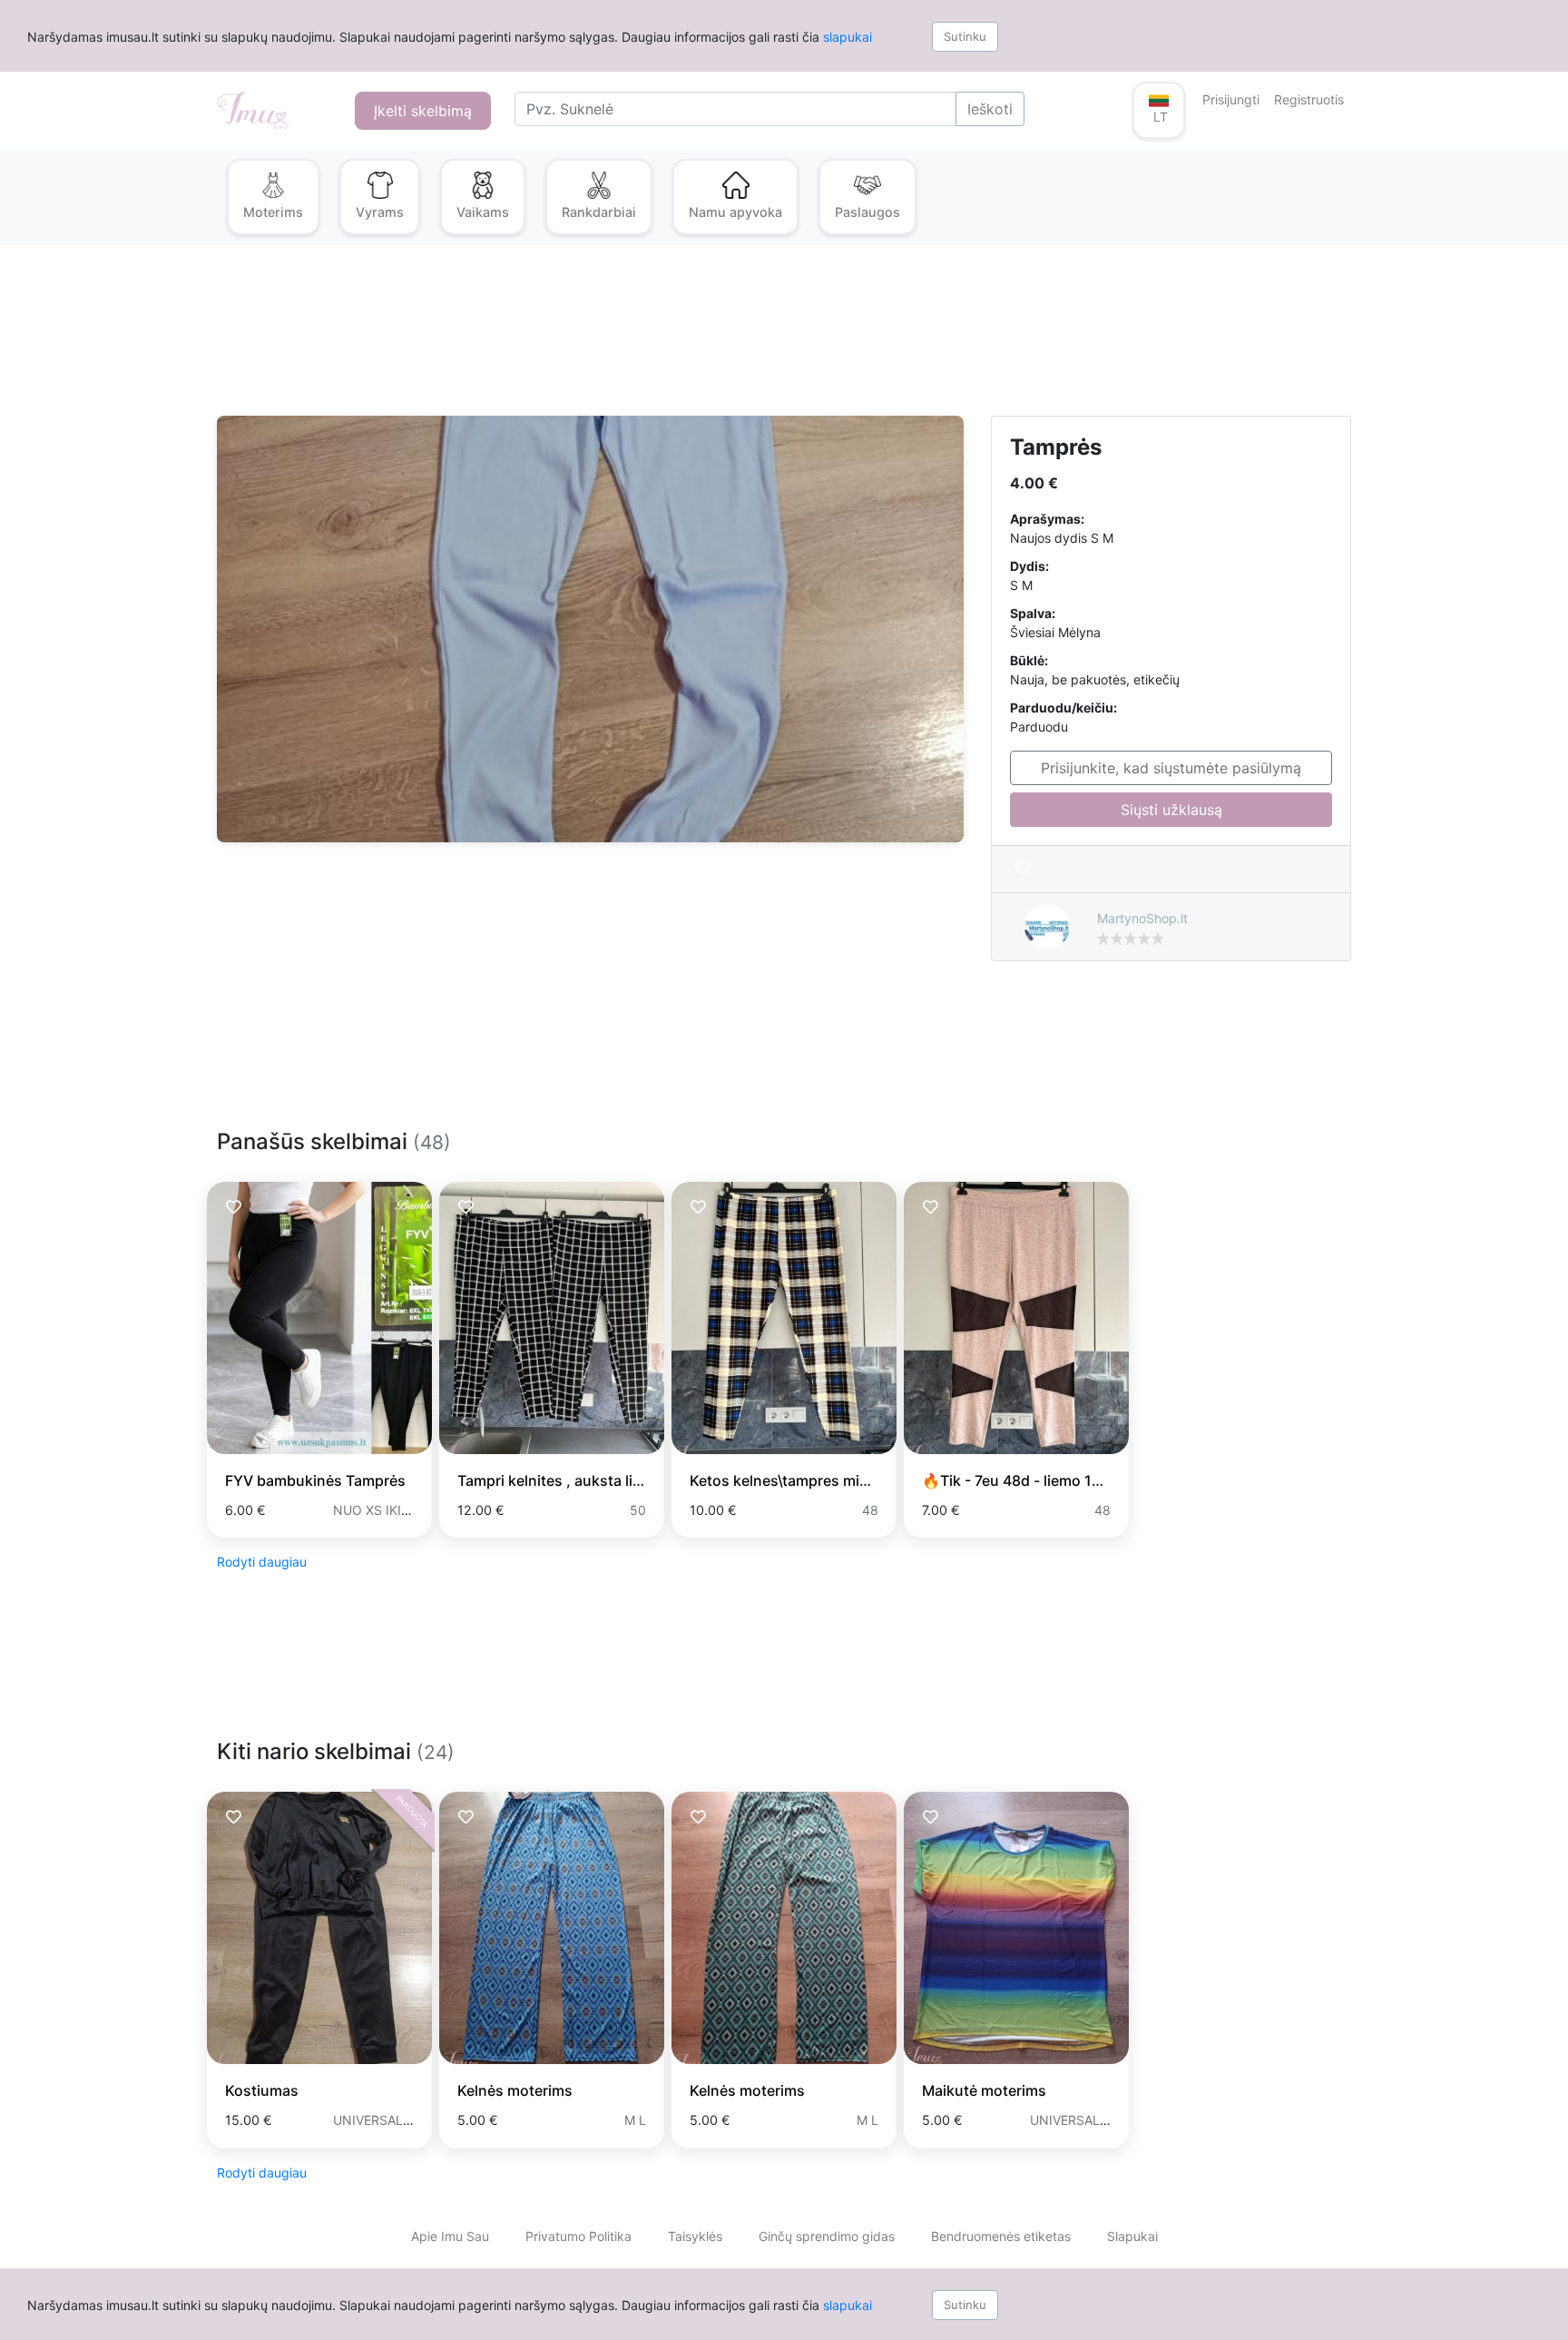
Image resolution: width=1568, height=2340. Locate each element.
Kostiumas (262, 2090)
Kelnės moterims (515, 2090)
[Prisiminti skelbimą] (1023, 869)
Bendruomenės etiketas (1001, 2236)
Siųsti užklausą (1171, 810)
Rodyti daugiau (262, 1562)
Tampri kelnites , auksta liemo (560, 1480)
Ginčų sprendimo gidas (827, 2236)
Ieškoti (990, 109)
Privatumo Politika (578, 2236)
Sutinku (965, 36)
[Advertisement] (761, 341)
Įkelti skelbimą (423, 111)
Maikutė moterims (984, 2090)
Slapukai (1132, 2236)
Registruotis (1309, 99)
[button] (1159, 110)
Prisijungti (1231, 99)
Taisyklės (695, 2236)
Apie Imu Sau (450, 2236)
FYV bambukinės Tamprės (315, 1480)
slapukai (848, 37)
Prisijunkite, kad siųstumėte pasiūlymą (1171, 768)
